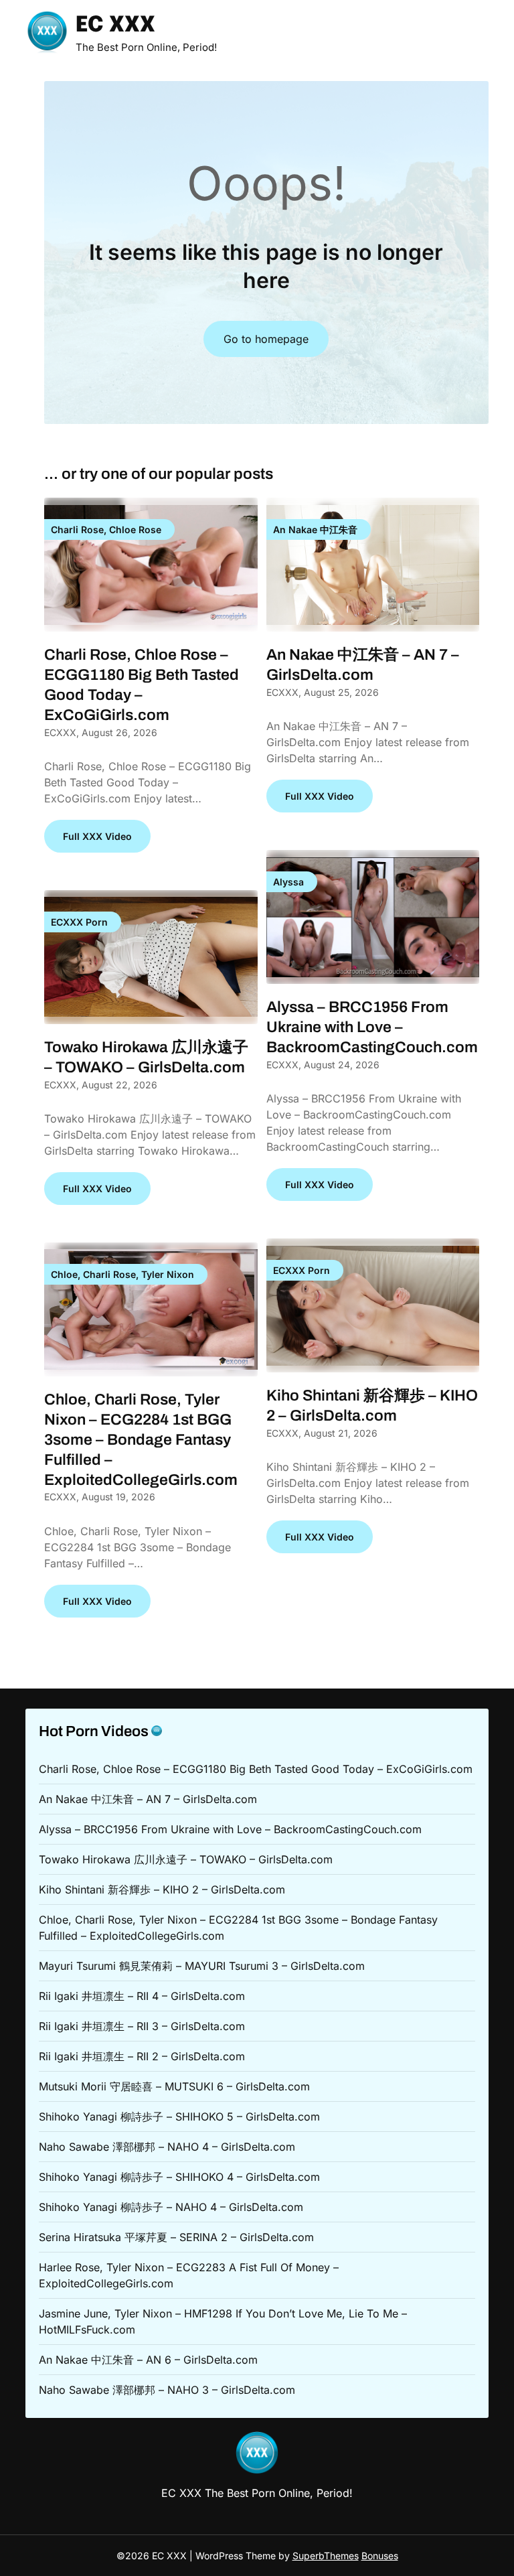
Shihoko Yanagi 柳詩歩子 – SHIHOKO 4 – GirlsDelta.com (179, 2177)
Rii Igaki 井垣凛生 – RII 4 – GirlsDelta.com (142, 1996)
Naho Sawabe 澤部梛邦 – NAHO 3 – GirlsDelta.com (167, 2390)
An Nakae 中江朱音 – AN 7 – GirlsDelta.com (148, 1799)
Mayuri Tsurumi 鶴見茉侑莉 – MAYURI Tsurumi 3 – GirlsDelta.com (202, 1966)
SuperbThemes (326, 2556)
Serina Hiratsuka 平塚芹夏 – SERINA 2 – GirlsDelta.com (176, 2237)
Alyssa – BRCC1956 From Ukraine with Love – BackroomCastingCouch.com (372, 1027)
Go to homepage (266, 339)
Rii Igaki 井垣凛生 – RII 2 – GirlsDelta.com (142, 2056)
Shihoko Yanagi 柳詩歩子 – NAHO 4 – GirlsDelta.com (171, 2207)
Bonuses (380, 2556)
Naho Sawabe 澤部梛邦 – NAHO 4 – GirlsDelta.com (167, 2147)
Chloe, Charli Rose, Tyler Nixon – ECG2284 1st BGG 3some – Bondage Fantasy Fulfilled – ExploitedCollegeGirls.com (141, 1440)
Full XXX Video (97, 836)
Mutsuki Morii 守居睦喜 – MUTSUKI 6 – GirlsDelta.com (174, 2086)
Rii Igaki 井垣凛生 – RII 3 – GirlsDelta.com (142, 2026)
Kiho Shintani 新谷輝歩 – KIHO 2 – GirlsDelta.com (162, 1889)
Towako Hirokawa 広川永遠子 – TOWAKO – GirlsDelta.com (186, 1859)
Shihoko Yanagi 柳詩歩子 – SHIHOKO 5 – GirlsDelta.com (179, 2117)
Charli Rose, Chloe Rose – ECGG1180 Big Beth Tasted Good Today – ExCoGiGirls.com (256, 1769)
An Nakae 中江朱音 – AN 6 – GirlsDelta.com (148, 2360)
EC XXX (115, 26)
